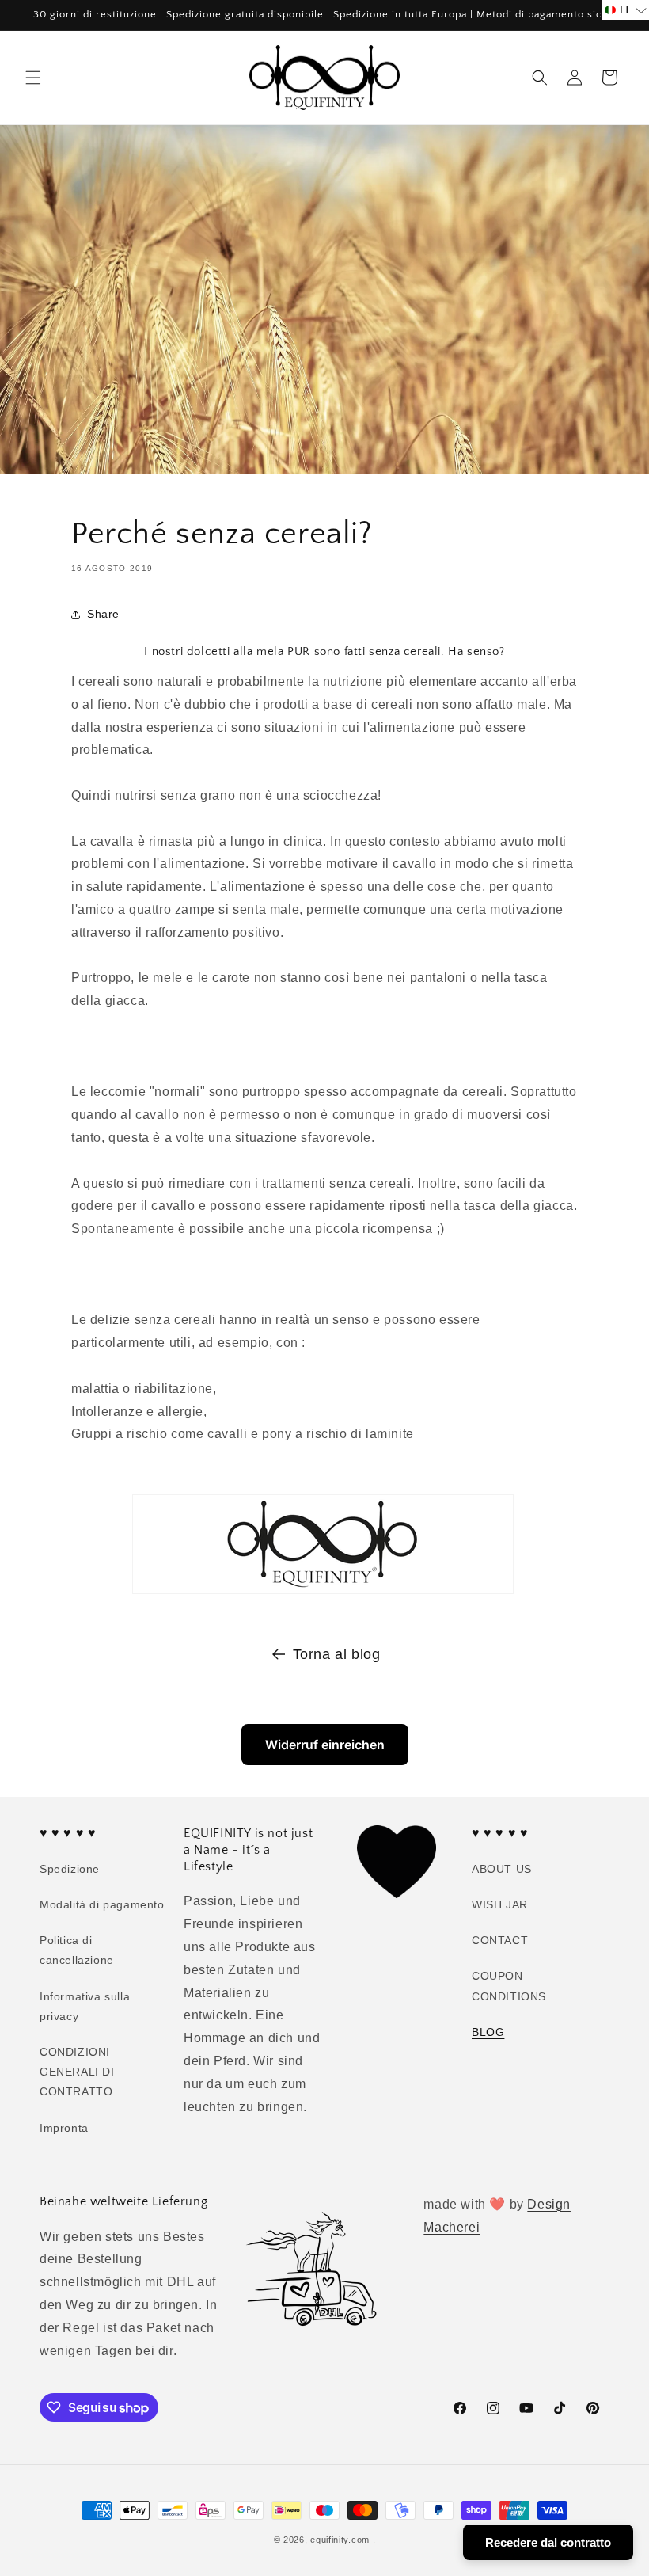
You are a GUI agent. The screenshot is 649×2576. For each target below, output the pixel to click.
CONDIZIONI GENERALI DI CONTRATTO (77, 2072)
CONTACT (500, 1940)
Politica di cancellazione (77, 1950)
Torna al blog (337, 1654)
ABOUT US (502, 1869)
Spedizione (70, 1869)
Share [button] (103, 614)
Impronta (64, 2128)
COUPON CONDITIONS (509, 1986)
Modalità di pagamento (102, 1904)
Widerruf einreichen (325, 1745)
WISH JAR (500, 1904)
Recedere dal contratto (548, 2542)
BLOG (488, 2032)
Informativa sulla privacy (85, 2006)
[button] (33, 78)
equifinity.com (340, 2540)
